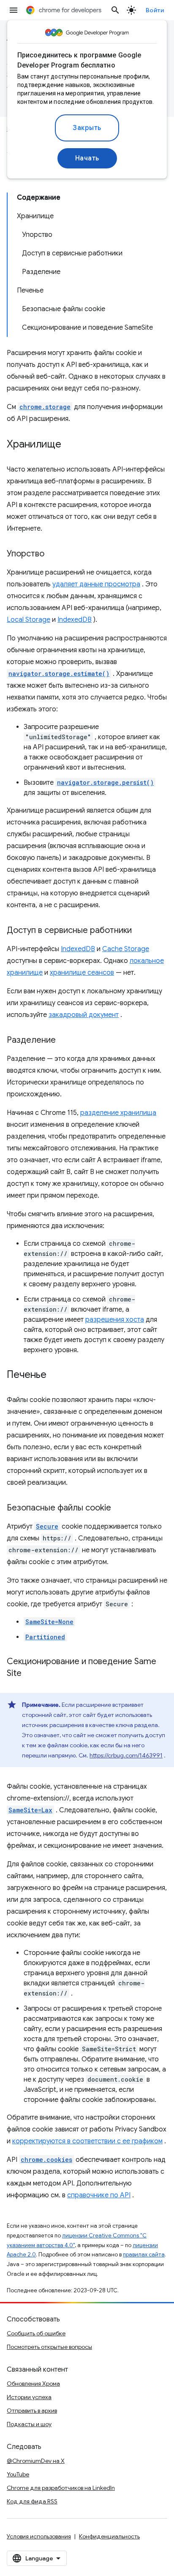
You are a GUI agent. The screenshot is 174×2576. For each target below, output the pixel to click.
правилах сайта (144, 2255)
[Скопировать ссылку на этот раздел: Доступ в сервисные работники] (140, 931)
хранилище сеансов (82, 973)
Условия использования (39, 2536)
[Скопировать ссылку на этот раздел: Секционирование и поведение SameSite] (30, 1674)
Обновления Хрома (33, 2383)
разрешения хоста (115, 1320)
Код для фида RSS (32, 2501)
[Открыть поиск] (115, 10)
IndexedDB (75, 620)
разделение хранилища (118, 1113)
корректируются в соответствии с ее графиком (87, 2141)
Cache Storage (126, 949)
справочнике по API (99, 2195)
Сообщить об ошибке (36, 2333)
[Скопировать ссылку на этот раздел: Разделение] (64, 1041)
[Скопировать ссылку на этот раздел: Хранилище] (70, 445)
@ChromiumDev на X (36, 2461)
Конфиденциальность (109, 2536)
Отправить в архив (32, 2411)
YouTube (18, 2474)
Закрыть (87, 128)
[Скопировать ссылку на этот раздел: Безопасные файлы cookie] (120, 1508)
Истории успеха (29, 2397)
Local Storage (29, 620)
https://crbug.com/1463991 (126, 1755)
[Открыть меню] (14, 10)
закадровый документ (84, 1015)
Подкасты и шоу (29, 2424)
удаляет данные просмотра (96, 584)
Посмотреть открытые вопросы (49, 2347)
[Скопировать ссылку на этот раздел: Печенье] (55, 1375)
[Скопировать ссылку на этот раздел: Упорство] (53, 554)
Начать (87, 158)
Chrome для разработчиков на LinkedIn (61, 2488)
